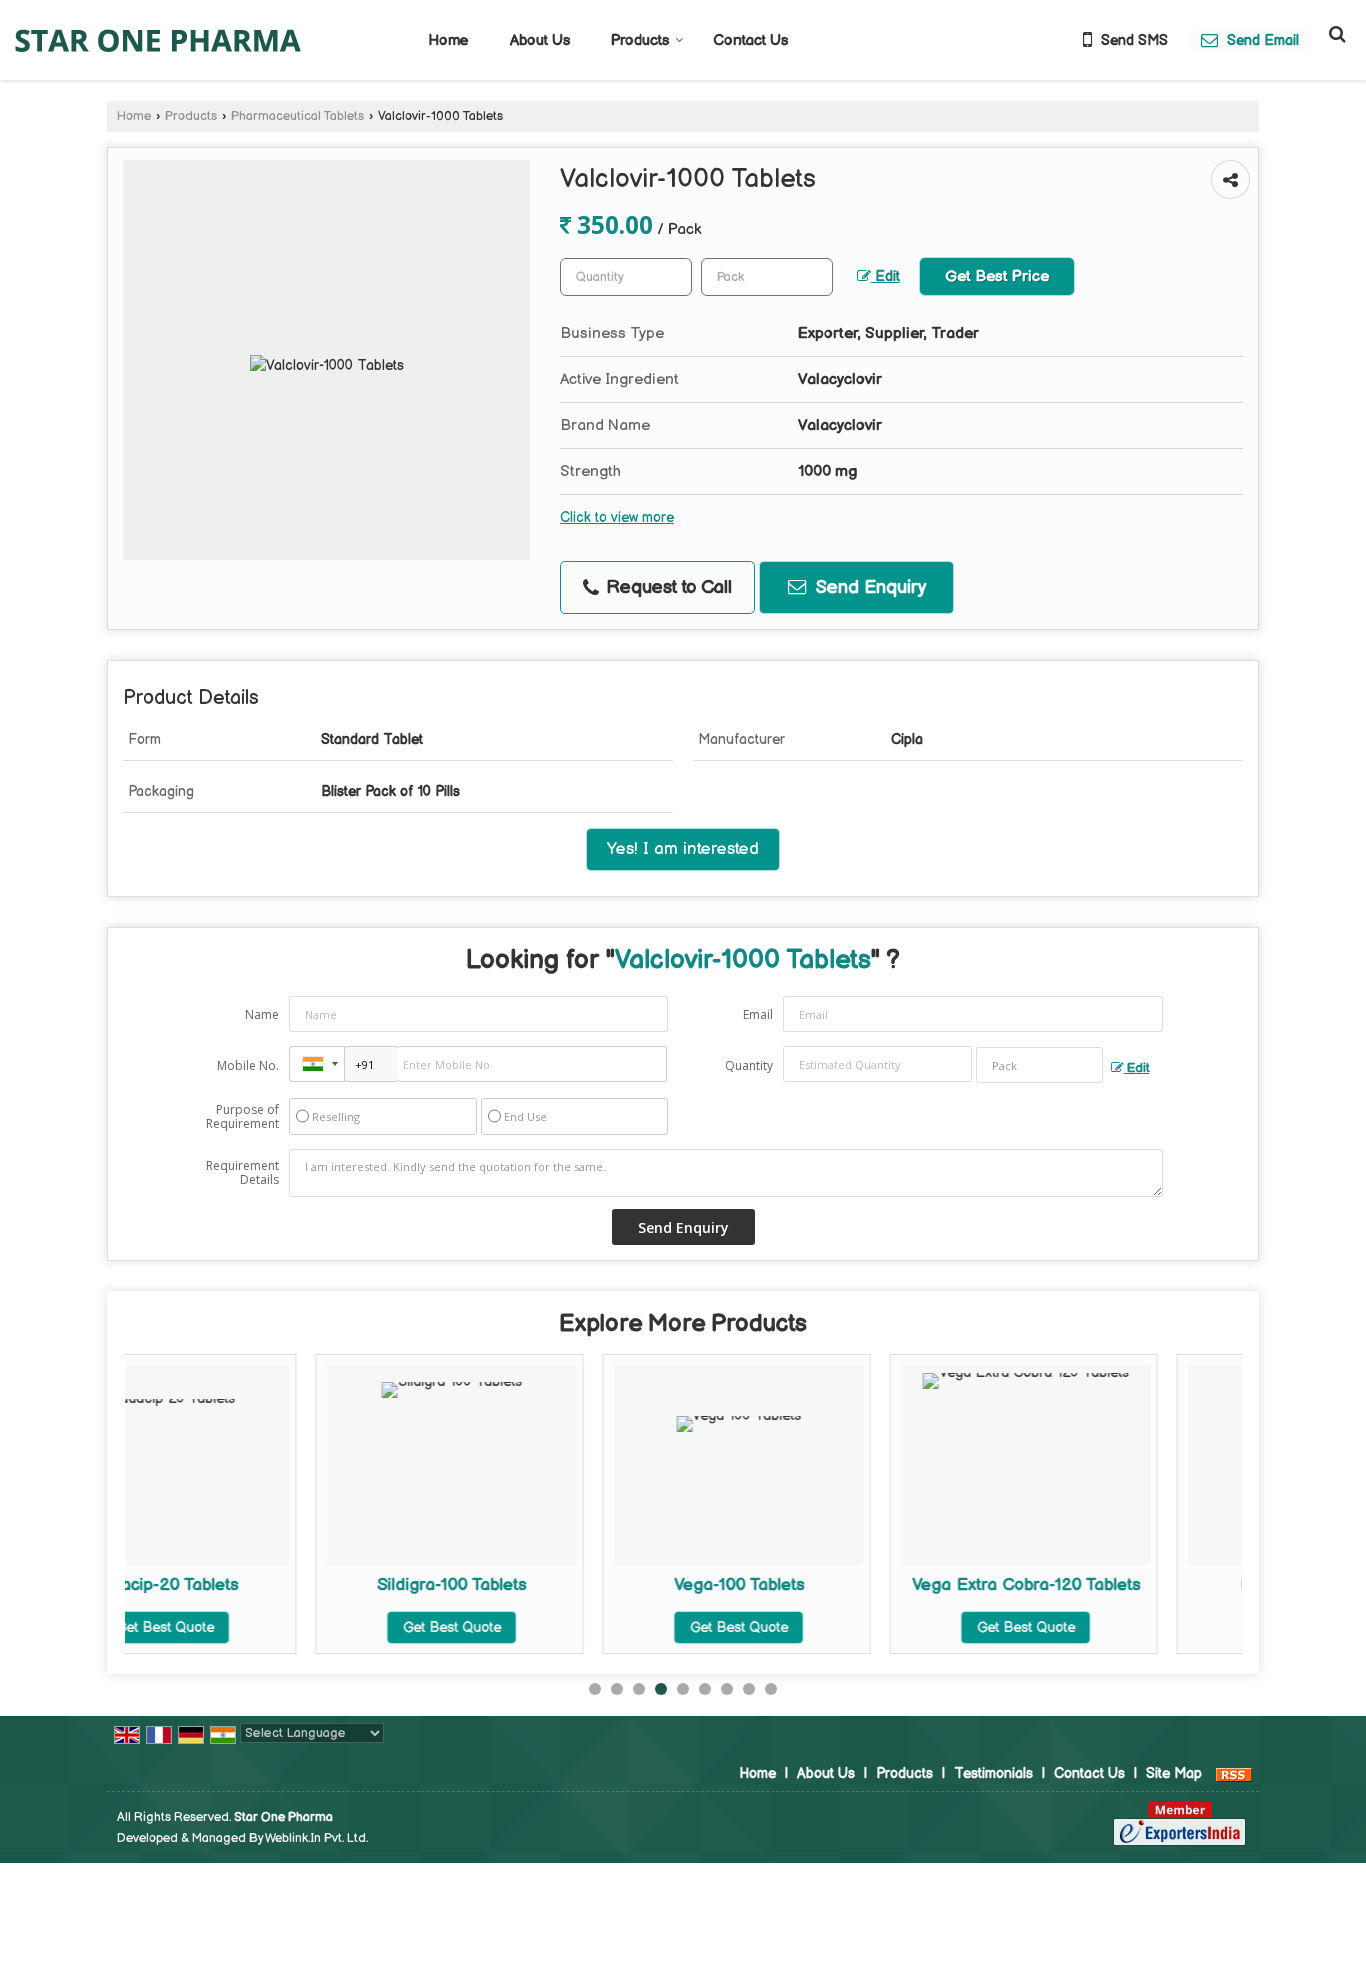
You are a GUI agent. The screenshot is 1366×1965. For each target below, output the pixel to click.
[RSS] (1234, 1773)
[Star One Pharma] (158, 40)
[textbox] (767, 277)
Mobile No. (248, 1065)
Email (758, 1014)
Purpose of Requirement (242, 1117)
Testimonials (993, 1773)
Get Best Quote (287, 1627)
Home (448, 40)
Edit (885, 277)
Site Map (1174, 1773)
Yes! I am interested (683, 849)
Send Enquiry (868, 587)
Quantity (749, 1065)
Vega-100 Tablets (574, 1585)
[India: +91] (317, 1064)
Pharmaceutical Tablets (297, 116)
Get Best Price (997, 276)
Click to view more (617, 518)
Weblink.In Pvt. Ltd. (316, 1838)
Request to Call (666, 587)
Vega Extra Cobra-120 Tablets (861, 1585)
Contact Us (750, 40)
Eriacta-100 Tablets (1148, 1585)
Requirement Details (242, 1173)
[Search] (1334, 34)
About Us (540, 40)
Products (640, 40)
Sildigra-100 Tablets (287, 1585)
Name (262, 1014)
